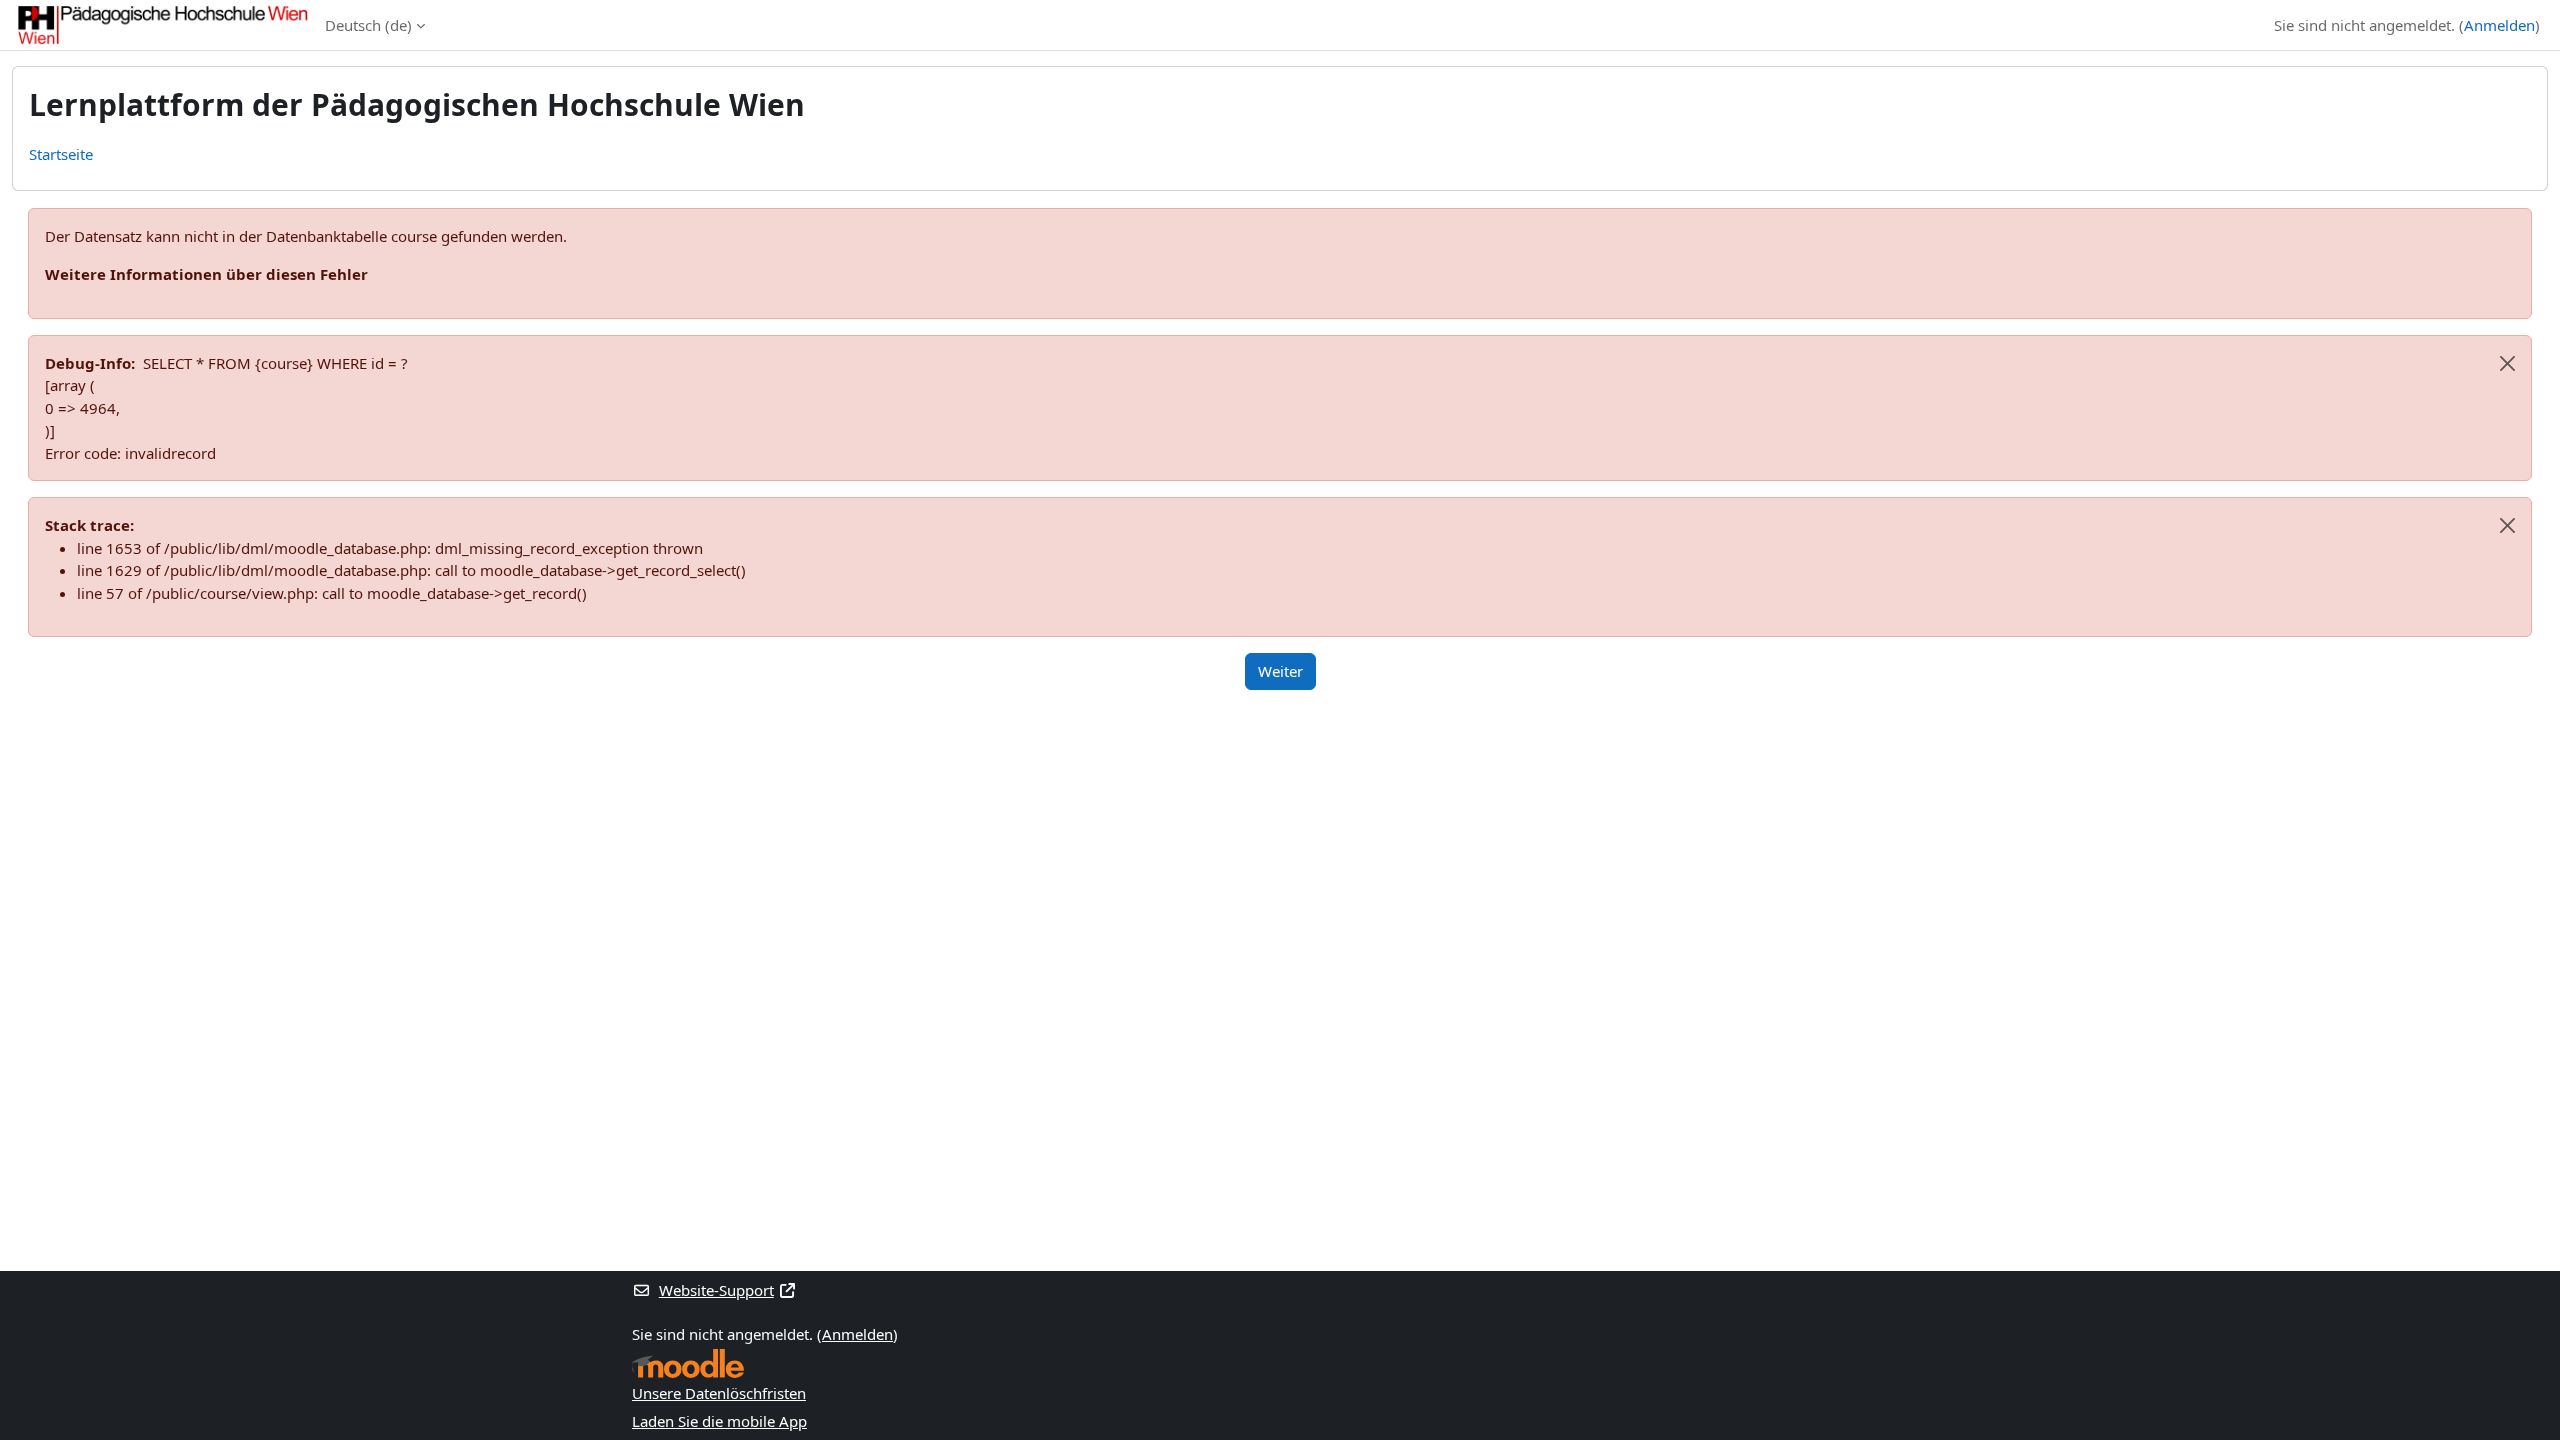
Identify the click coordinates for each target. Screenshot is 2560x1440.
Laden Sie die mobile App (719, 1421)
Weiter (1280, 671)
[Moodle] (688, 1363)
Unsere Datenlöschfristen (719, 1393)
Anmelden (2499, 25)
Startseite (61, 154)
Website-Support (716, 1290)
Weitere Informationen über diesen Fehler (206, 274)
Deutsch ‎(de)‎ (368, 25)
